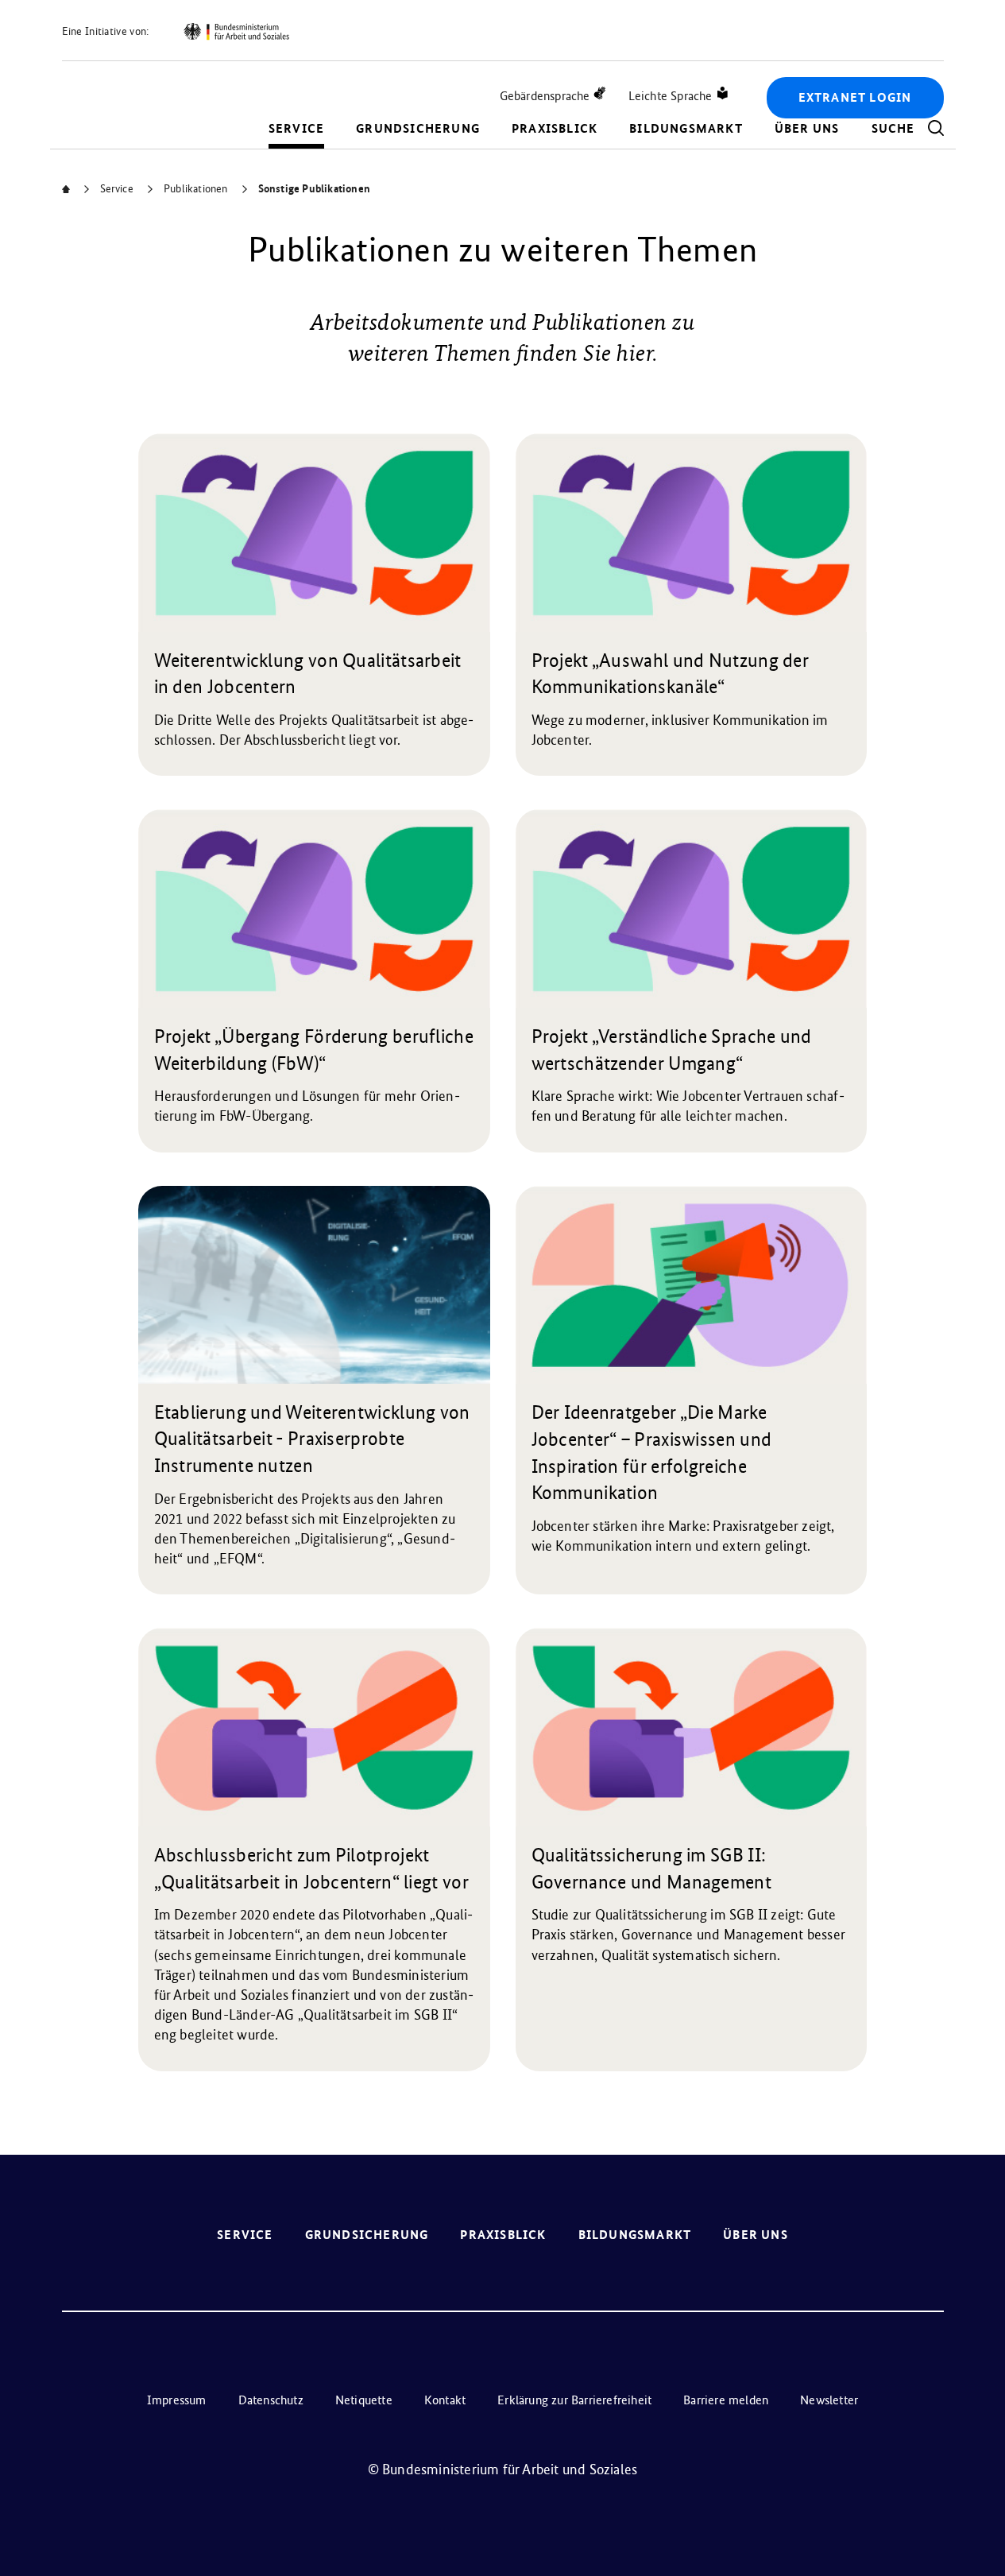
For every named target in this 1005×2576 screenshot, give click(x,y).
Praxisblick (555, 128)
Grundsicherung (418, 128)
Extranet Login (855, 97)
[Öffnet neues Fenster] (236, 32)
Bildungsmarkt (686, 128)
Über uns (807, 128)
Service (296, 128)
